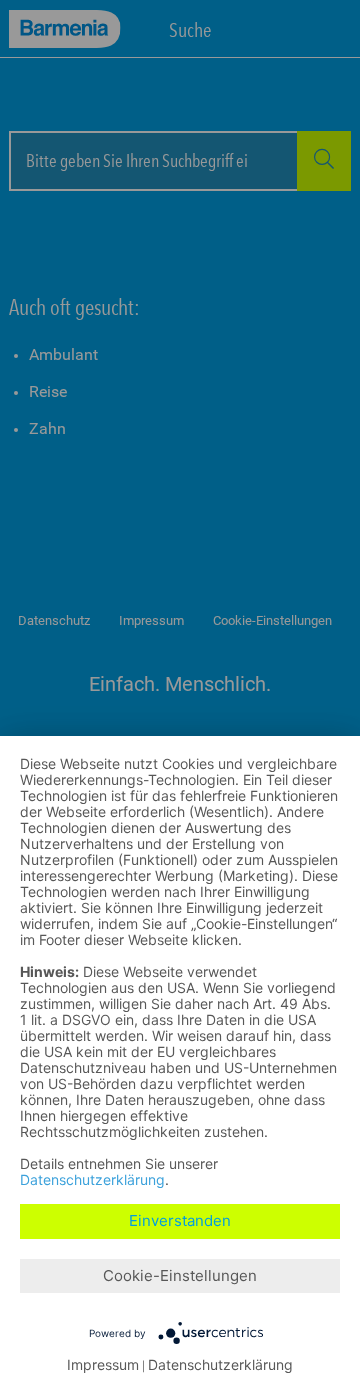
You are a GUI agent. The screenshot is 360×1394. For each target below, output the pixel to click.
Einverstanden (180, 1220)
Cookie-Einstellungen (180, 1275)
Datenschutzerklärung (92, 1180)
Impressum (103, 1365)
